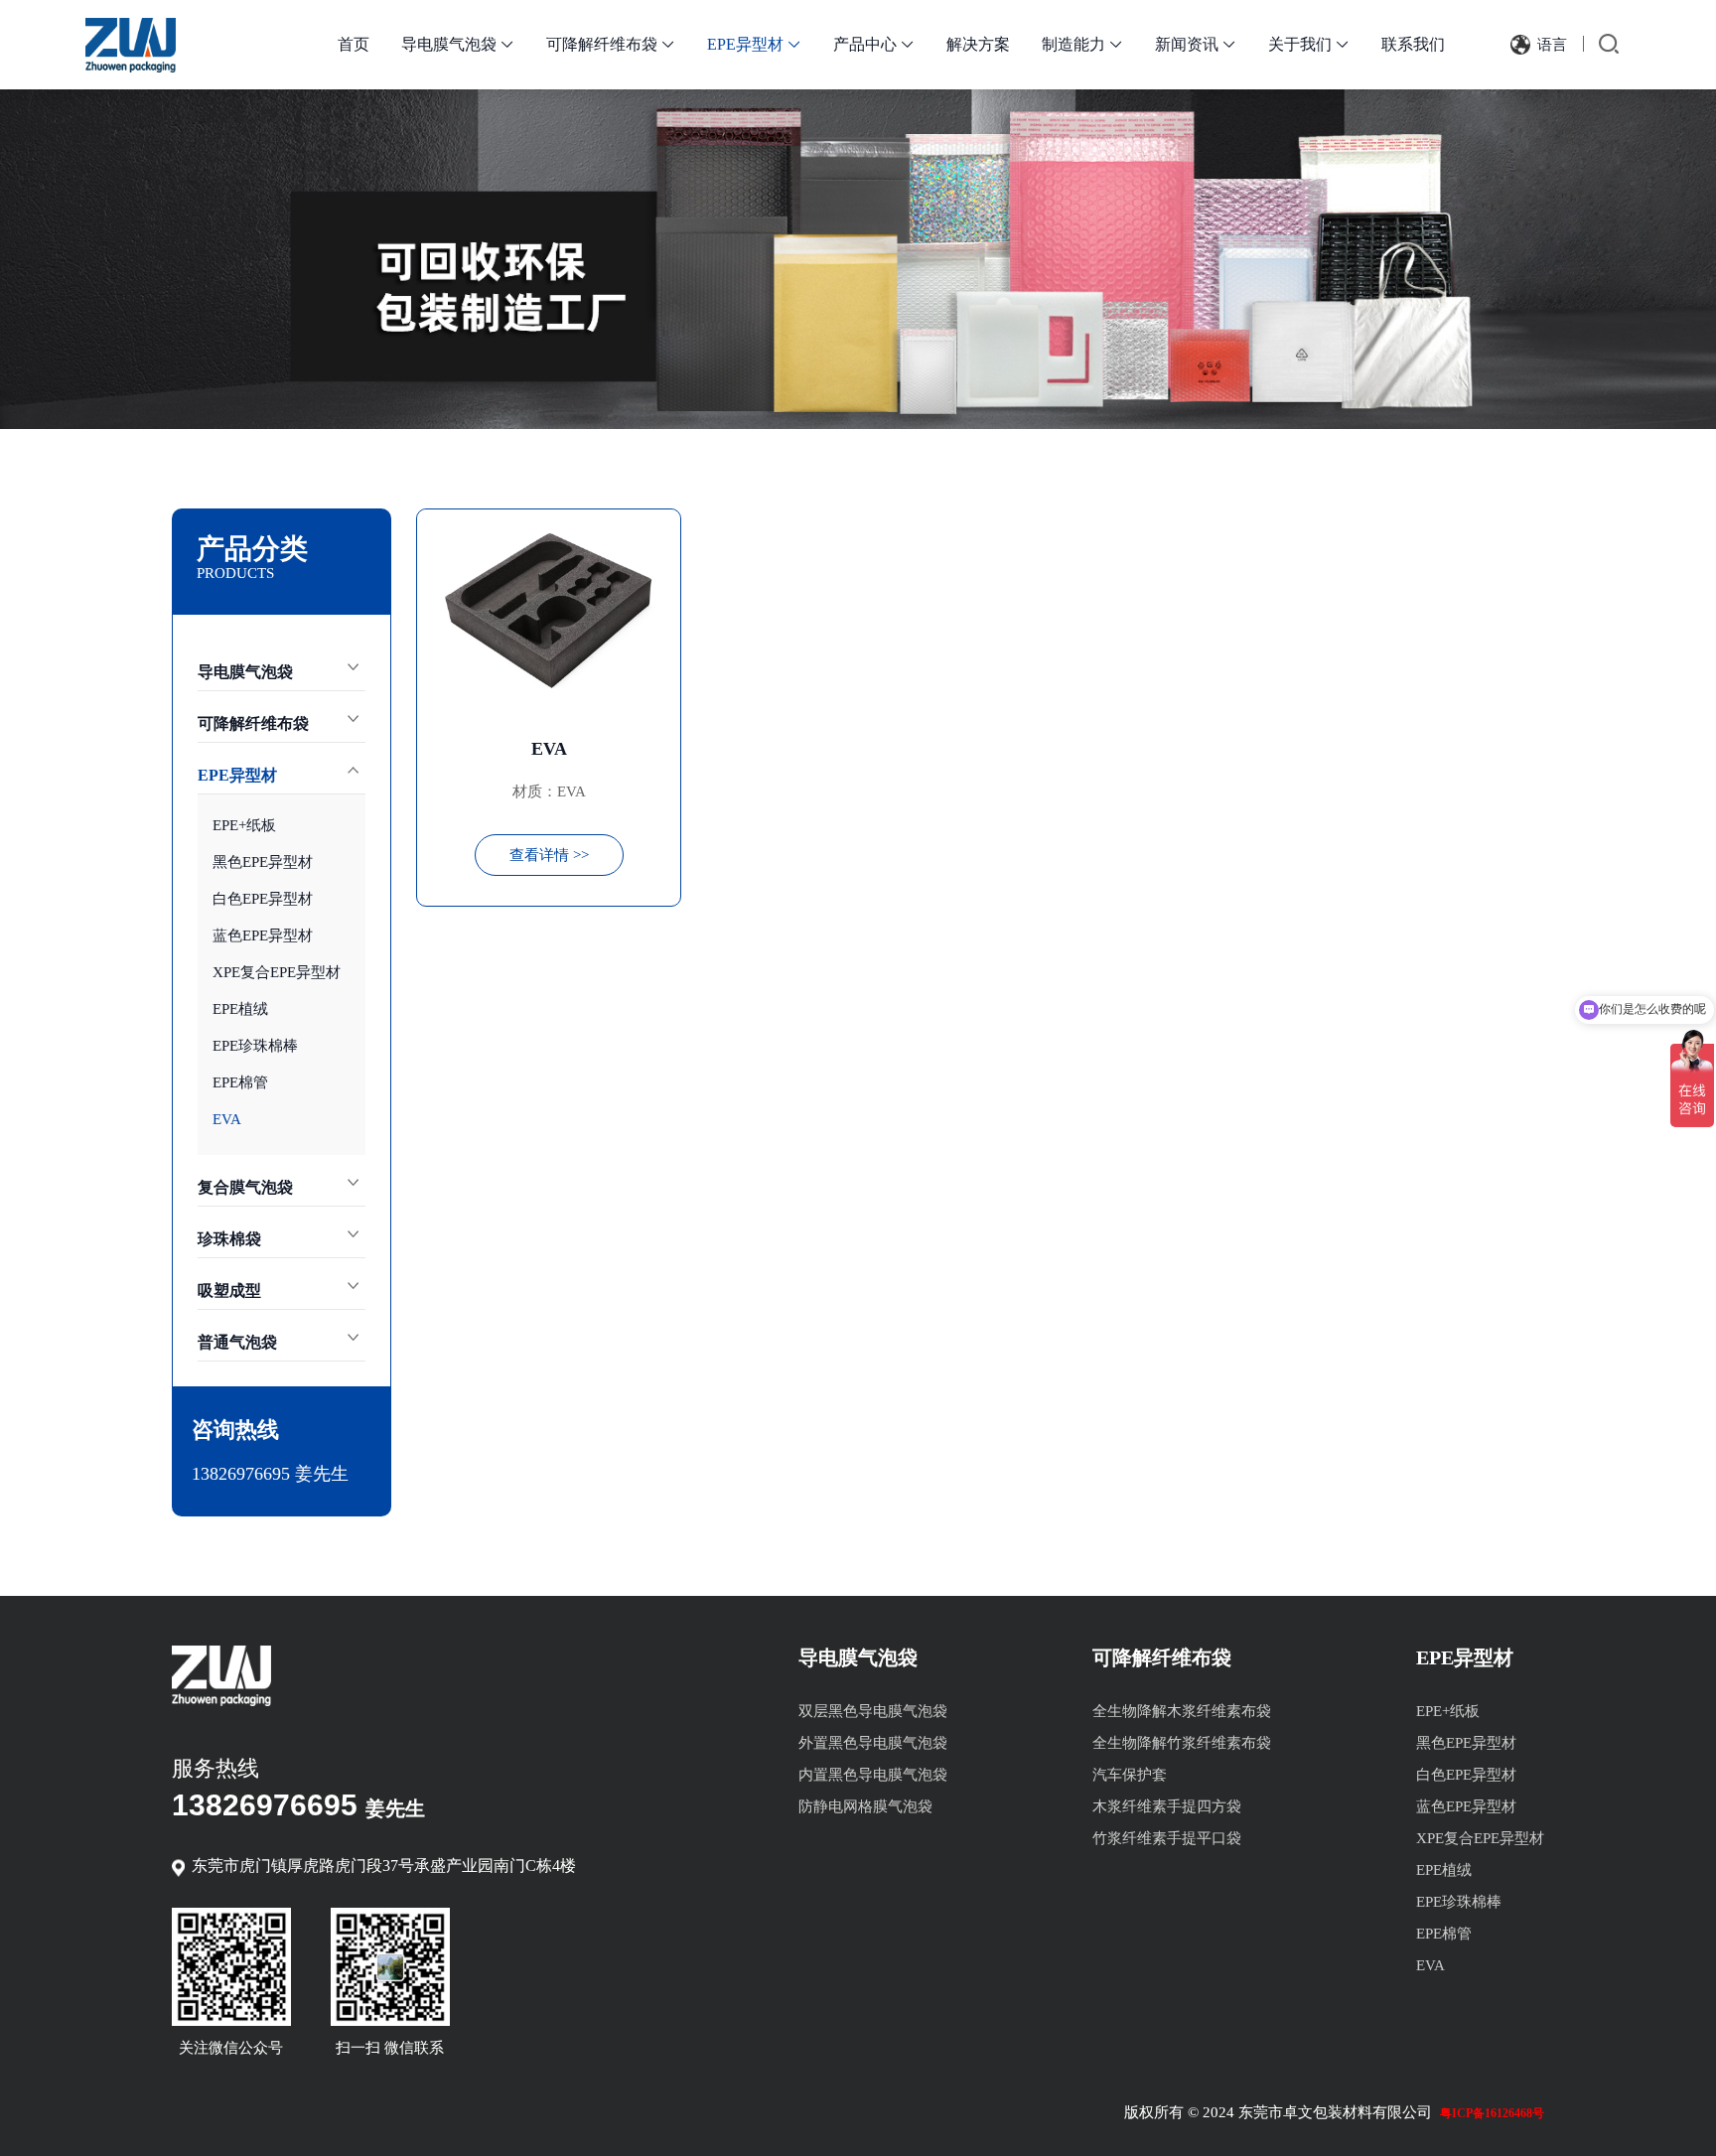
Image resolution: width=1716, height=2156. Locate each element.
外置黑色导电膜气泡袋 (873, 1743)
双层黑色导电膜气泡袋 (873, 1711)
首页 (354, 44)
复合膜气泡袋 (245, 1187)
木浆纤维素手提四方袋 (1167, 1806)
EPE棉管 (240, 1082)
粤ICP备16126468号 (1492, 2113)
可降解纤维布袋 (611, 44)
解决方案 (978, 44)
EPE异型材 (754, 44)
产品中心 (874, 44)
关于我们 (1309, 44)
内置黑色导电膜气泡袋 (873, 1775)
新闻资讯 (1196, 44)
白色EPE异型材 (263, 899)
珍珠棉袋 (229, 1239)
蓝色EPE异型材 (263, 935)
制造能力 (1082, 44)
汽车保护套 (1130, 1775)
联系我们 (1413, 44)
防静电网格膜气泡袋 (865, 1806)
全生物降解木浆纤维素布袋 (1182, 1711)
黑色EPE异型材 (263, 862)
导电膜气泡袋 (458, 44)
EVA (227, 1119)
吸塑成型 (229, 1291)
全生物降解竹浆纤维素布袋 (1182, 1743)
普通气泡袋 (237, 1342)
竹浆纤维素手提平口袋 (1167, 1838)
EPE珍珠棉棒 (255, 1046)
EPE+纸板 (244, 825)
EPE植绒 (240, 1009)
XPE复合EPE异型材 (277, 972)
